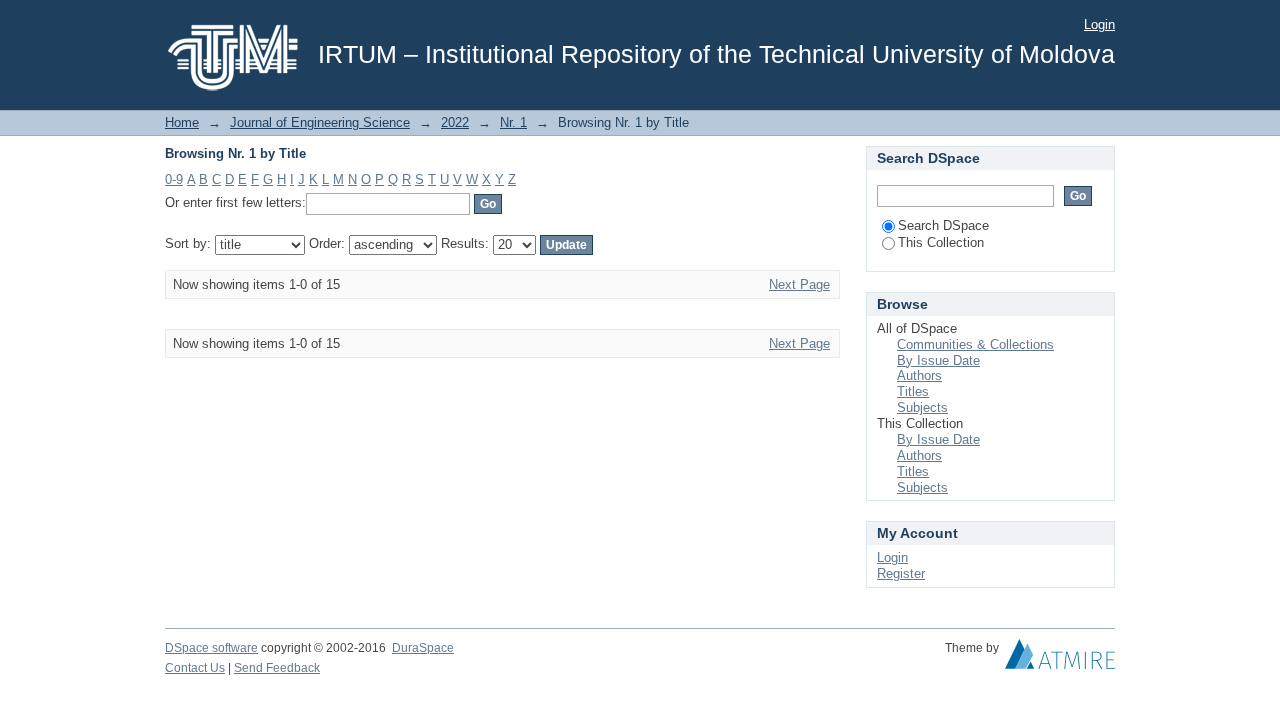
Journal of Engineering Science (320, 122)
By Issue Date (938, 360)
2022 (455, 122)
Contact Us (195, 668)
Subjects (922, 407)
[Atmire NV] (1060, 659)
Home (182, 122)
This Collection (941, 242)
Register (901, 573)
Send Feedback (277, 668)
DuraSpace (423, 648)
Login (1099, 24)
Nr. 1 (513, 122)
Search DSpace (943, 225)
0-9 (174, 179)
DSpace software (211, 648)
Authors (919, 375)
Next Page (799, 284)
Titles (913, 391)
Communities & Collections (975, 344)
